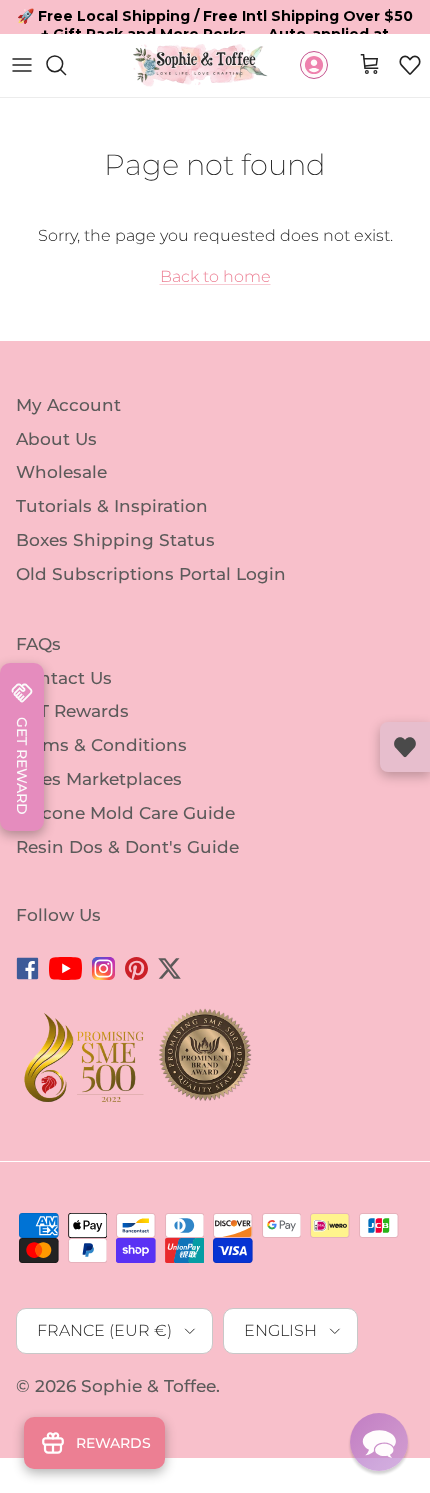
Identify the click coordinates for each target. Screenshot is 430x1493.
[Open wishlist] (405, 747)
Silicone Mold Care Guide (125, 813)
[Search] (66, 65)
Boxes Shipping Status (115, 540)
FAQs (38, 644)
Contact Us (64, 677)
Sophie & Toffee (148, 1386)
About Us (56, 438)
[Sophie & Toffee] (200, 65)
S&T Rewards (72, 711)
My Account (68, 405)
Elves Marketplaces (99, 779)
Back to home (215, 276)
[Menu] (22, 65)
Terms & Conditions (101, 745)
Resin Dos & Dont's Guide (127, 847)
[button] (410, 65)
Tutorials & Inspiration (112, 506)
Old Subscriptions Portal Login (151, 574)
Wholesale (61, 472)
